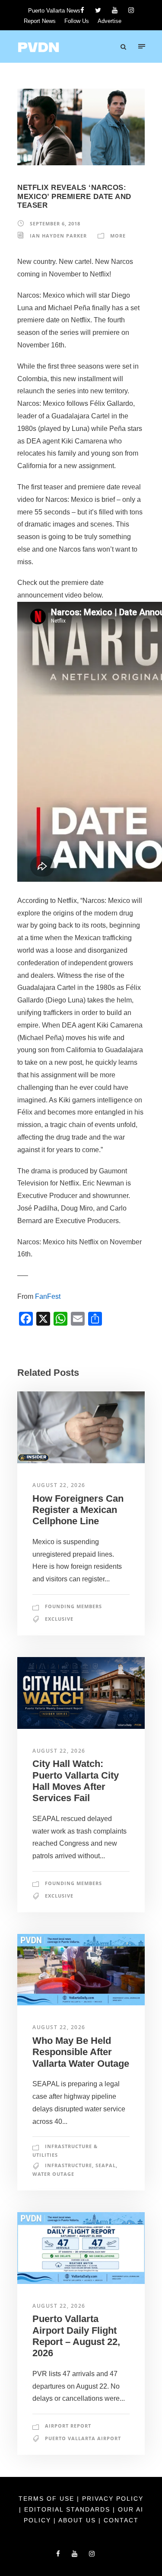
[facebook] (82, 10)
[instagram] (131, 10)
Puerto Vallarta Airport (83, 2438)
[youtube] (115, 10)
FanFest (48, 1296)
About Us (78, 2520)
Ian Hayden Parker (58, 236)
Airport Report (68, 2426)
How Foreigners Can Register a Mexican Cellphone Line (78, 1510)
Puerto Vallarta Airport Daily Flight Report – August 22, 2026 (76, 2336)
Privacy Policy (113, 2499)
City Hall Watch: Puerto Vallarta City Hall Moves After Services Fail (76, 1781)
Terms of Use (48, 2499)
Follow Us (77, 21)
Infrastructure (68, 2165)
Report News (40, 21)
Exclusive (59, 1619)
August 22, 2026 (59, 1485)
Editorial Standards (68, 2509)
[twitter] (98, 10)
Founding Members (73, 1606)
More (118, 236)
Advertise (110, 21)
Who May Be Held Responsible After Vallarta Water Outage (81, 2052)
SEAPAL (106, 2165)
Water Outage (53, 2174)
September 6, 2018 (55, 223)
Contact (121, 2520)
